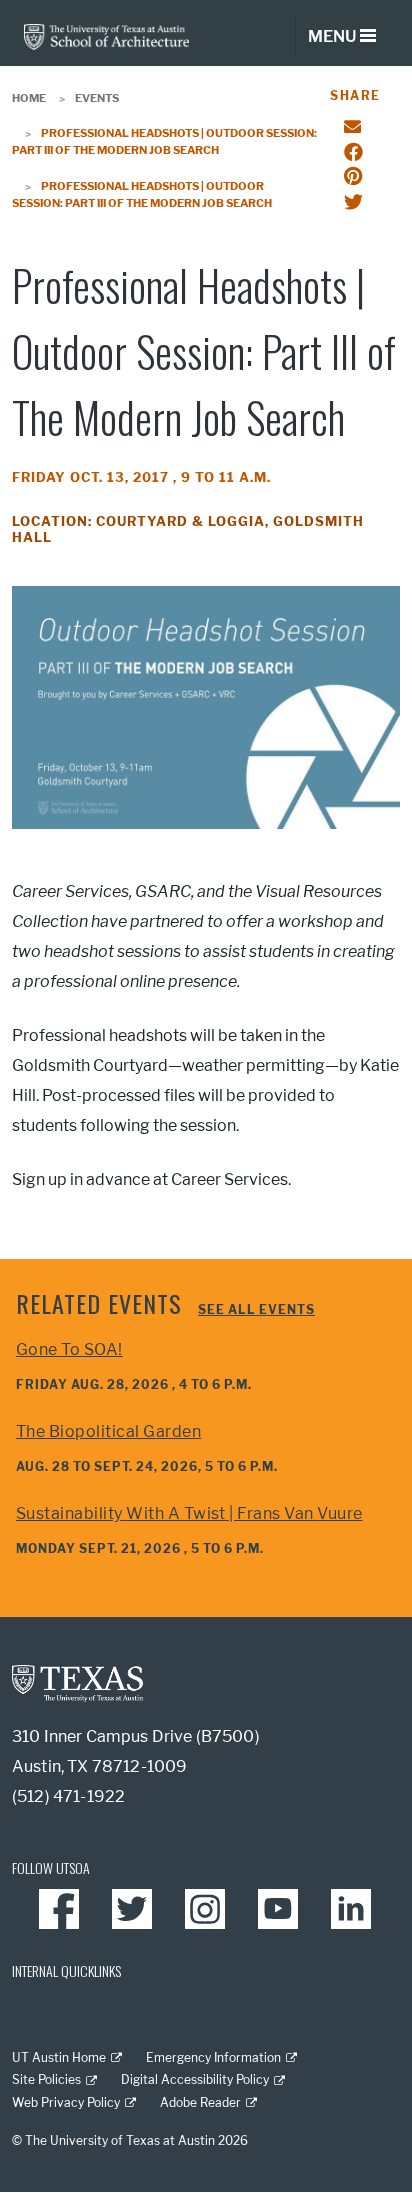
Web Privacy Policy (66, 2102)
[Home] (106, 35)
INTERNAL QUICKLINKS (66, 1970)
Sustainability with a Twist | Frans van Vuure (189, 1513)
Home (29, 98)
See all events (256, 1309)
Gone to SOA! (69, 1349)
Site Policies (46, 2079)
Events (97, 98)
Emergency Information (213, 2057)
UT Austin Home (59, 2057)
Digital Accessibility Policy (195, 2079)
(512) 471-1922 (68, 1796)
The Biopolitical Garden (108, 1431)
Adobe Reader (200, 2102)
